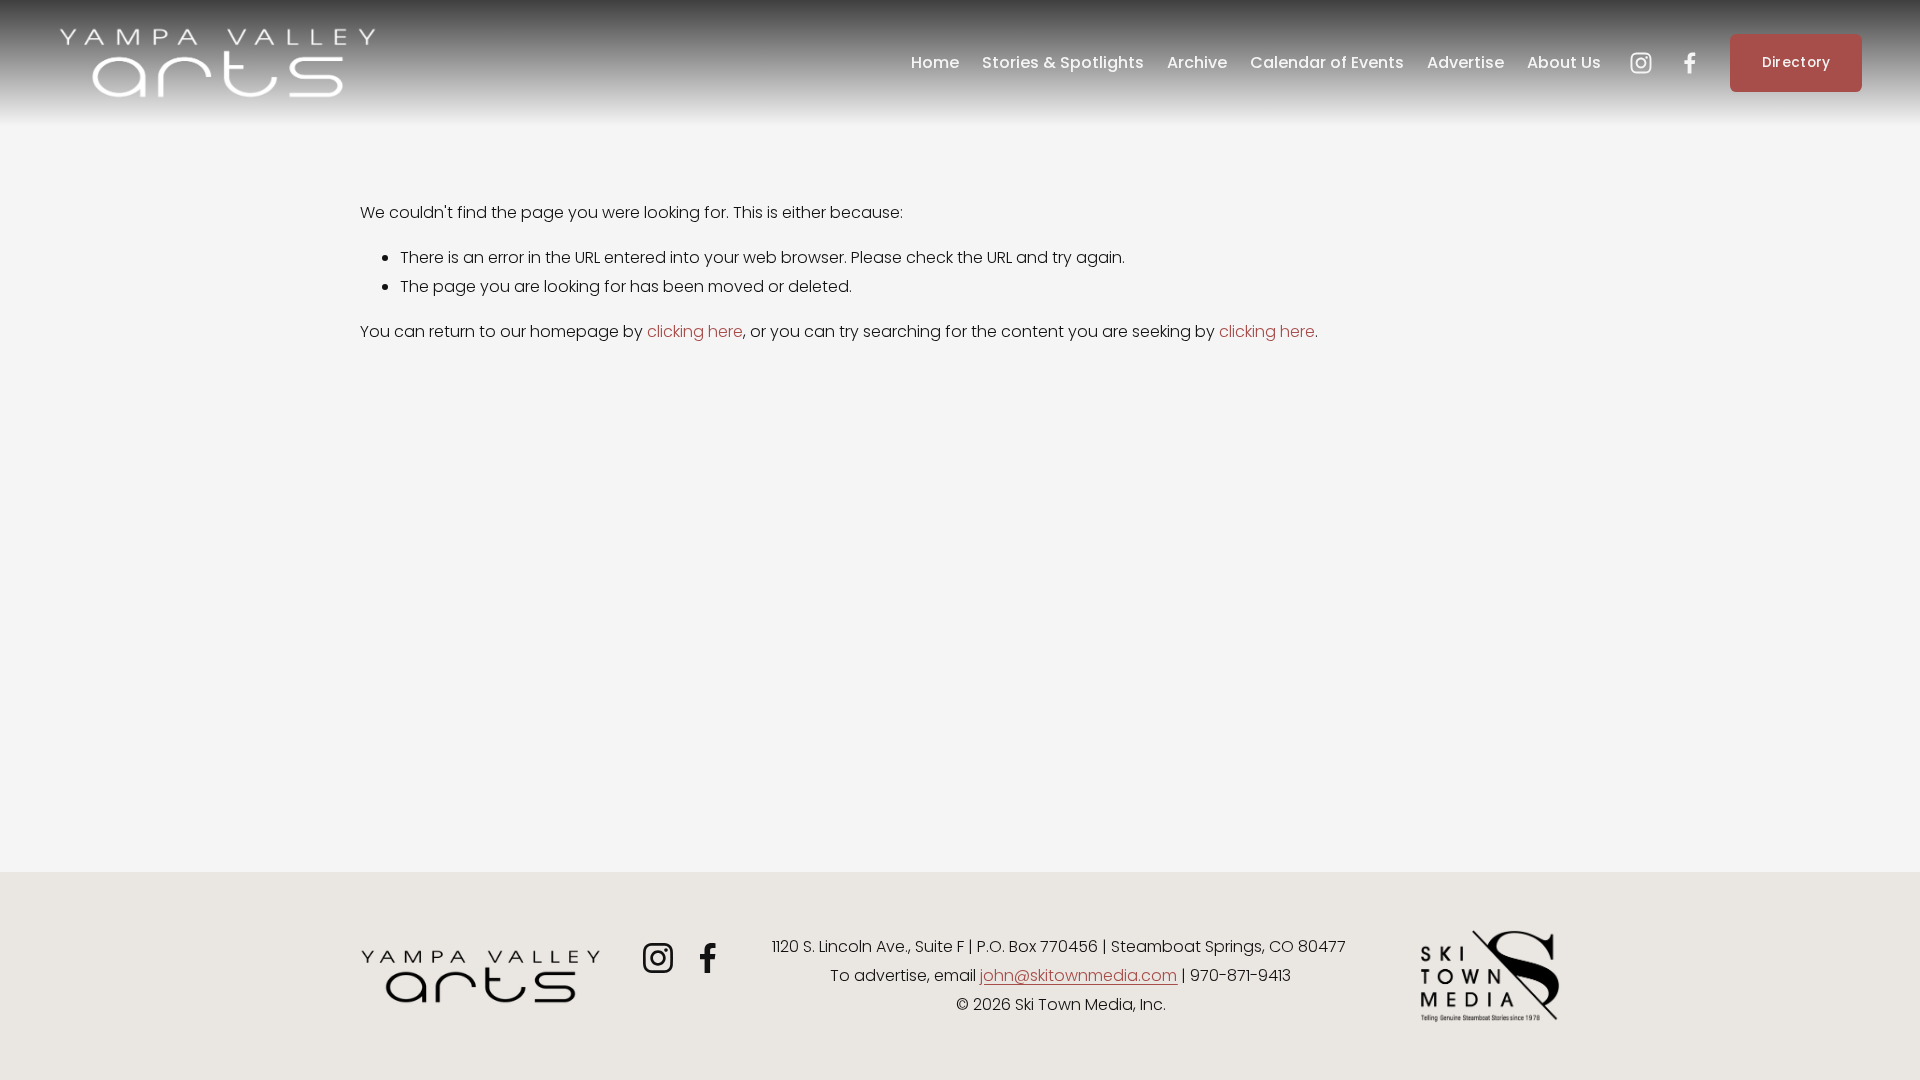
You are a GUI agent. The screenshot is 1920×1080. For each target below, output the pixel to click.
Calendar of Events (1327, 62)
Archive (1197, 62)
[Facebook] (1690, 63)
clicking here (695, 331)
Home (935, 62)
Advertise (1465, 62)
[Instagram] (1641, 63)
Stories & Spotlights (1063, 62)
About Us (1564, 62)
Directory (1796, 62)
